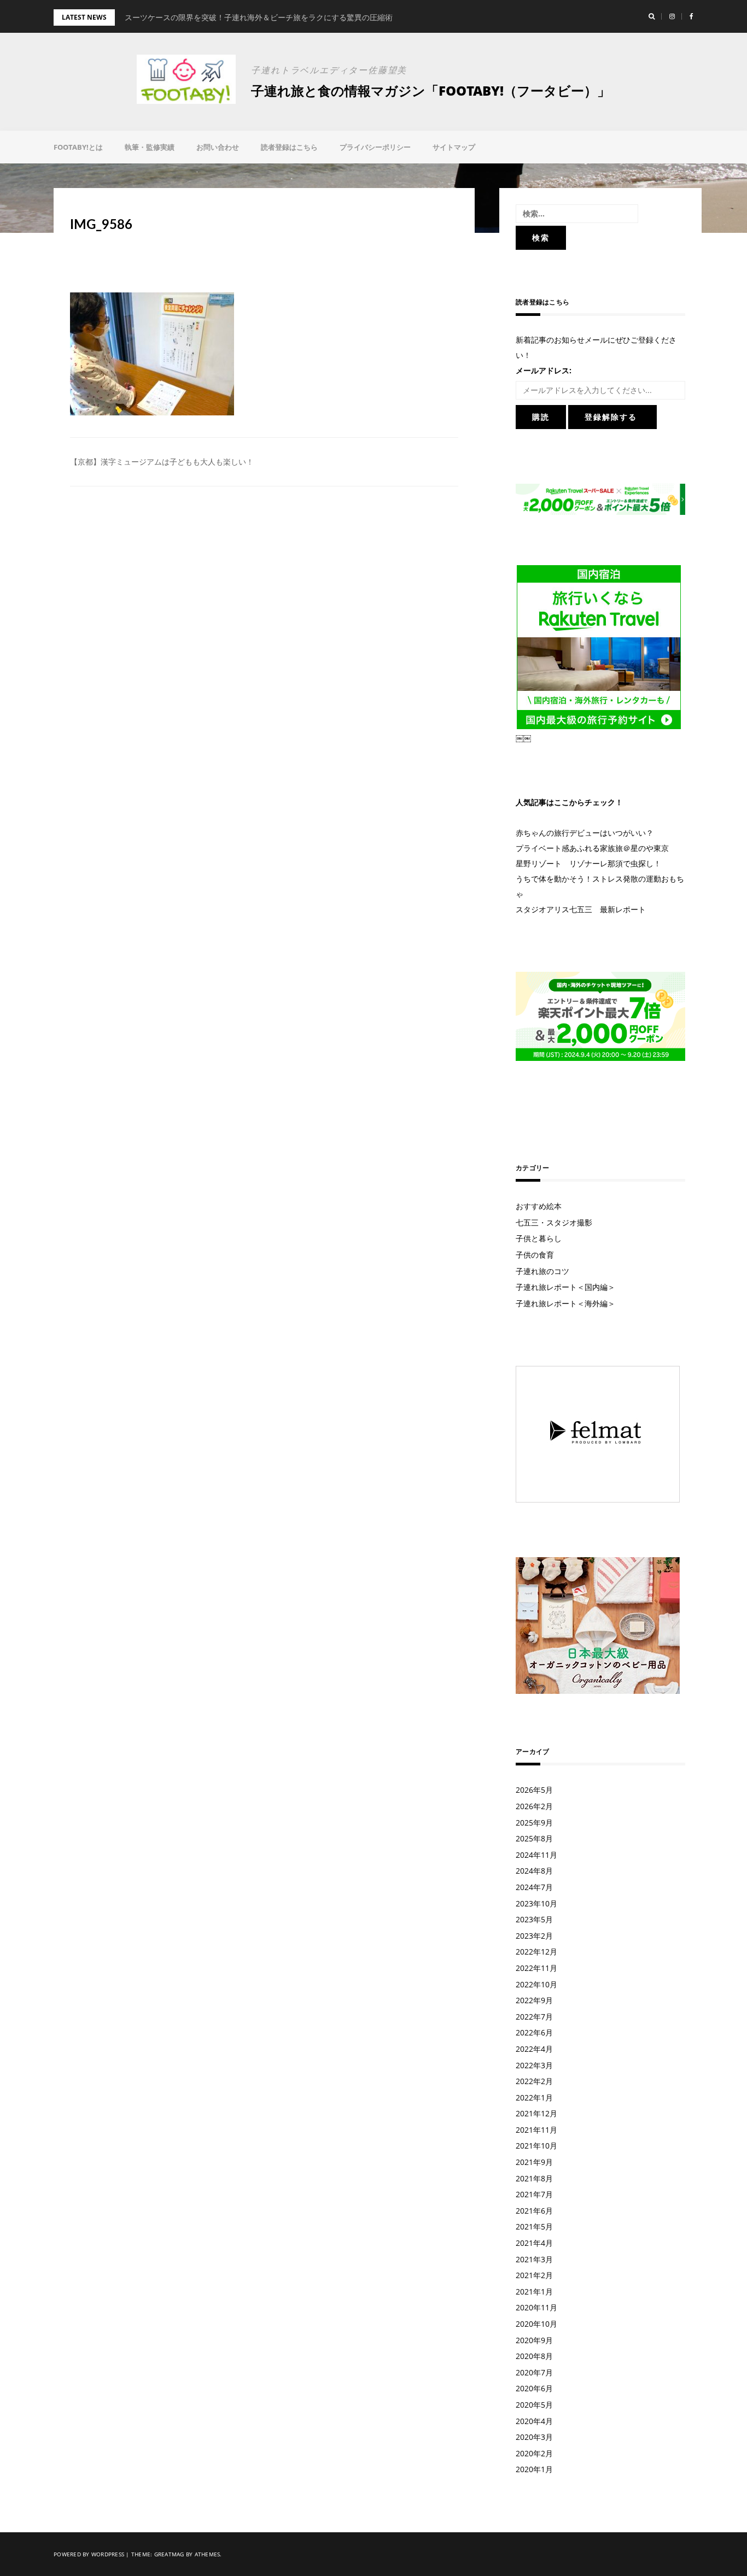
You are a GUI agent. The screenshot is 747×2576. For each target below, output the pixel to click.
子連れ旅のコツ (542, 1271)
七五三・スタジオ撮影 (554, 1222)
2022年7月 (534, 2017)
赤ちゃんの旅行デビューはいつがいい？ (585, 833)
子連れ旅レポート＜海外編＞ (565, 1303)
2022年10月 (536, 1984)
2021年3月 (534, 2259)
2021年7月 (534, 2194)
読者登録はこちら (289, 147)
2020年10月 (536, 2324)
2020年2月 (534, 2453)
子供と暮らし (539, 1238)
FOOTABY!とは (78, 147)
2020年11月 (536, 2307)
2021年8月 (534, 2178)
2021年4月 (534, 2243)
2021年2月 (534, 2275)
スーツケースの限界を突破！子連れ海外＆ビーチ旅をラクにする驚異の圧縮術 (259, 17)
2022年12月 (536, 1952)
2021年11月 (536, 2130)
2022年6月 (534, 2032)
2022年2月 (534, 2081)
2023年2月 (534, 1936)
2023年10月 (536, 1903)
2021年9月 (534, 2162)
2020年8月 (534, 2356)
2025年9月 (534, 1823)
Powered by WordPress (89, 2554)
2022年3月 (534, 2065)
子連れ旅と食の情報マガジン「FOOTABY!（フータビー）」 (431, 90)
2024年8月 (534, 1871)
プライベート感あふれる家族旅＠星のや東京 (592, 848)
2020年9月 (534, 2340)
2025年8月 (534, 1838)
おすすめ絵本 (539, 1206)
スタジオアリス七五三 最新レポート (581, 909)
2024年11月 (536, 1855)
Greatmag (169, 2554)
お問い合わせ (218, 147)
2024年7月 (534, 1887)
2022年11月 (536, 1968)
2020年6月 (534, 2388)
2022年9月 (534, 2000)
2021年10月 (536, 2146)
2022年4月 (534, 2049)
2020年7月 (534, 2372)
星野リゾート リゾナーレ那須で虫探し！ (588, 863)
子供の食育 (535, 1255)
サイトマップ (454, 147)
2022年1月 (534, 2097)
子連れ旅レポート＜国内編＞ (565, 1287)
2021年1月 (534, 2292)
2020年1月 (534, 2469)
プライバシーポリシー (375, 147)
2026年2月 (534, 1806)
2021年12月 (536, 2113)
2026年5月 (534, 1790)
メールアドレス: (544, 370)
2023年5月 (534, 1919)
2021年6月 (534, 2211)
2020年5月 (534, 2405)
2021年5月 (534, 2226)
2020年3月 (534, 2437)
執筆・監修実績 (150, 147)
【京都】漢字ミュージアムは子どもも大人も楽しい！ (162, 462)
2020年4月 (534, 2421)
